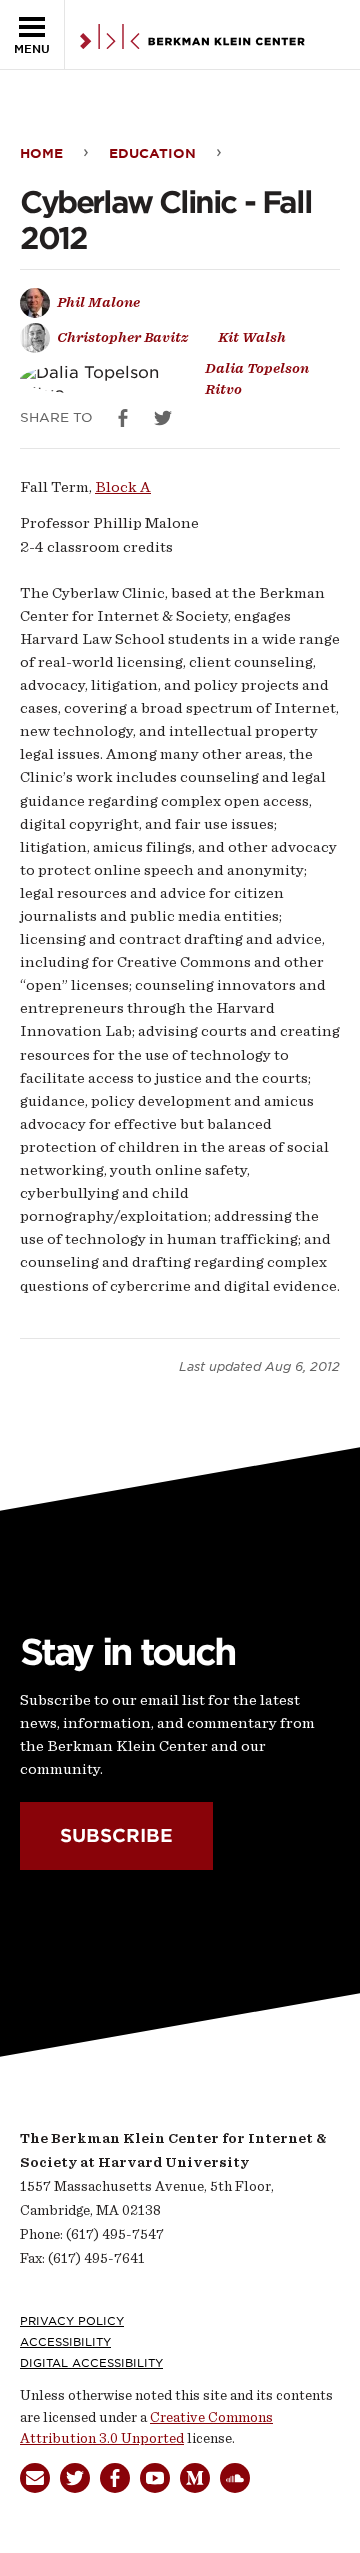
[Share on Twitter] (163, 418)
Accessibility (65, 2342)
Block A (123, 487)
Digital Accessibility (91, 2363)
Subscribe (116, 1835)
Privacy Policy (72, 2321)
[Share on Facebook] (123, 418)
